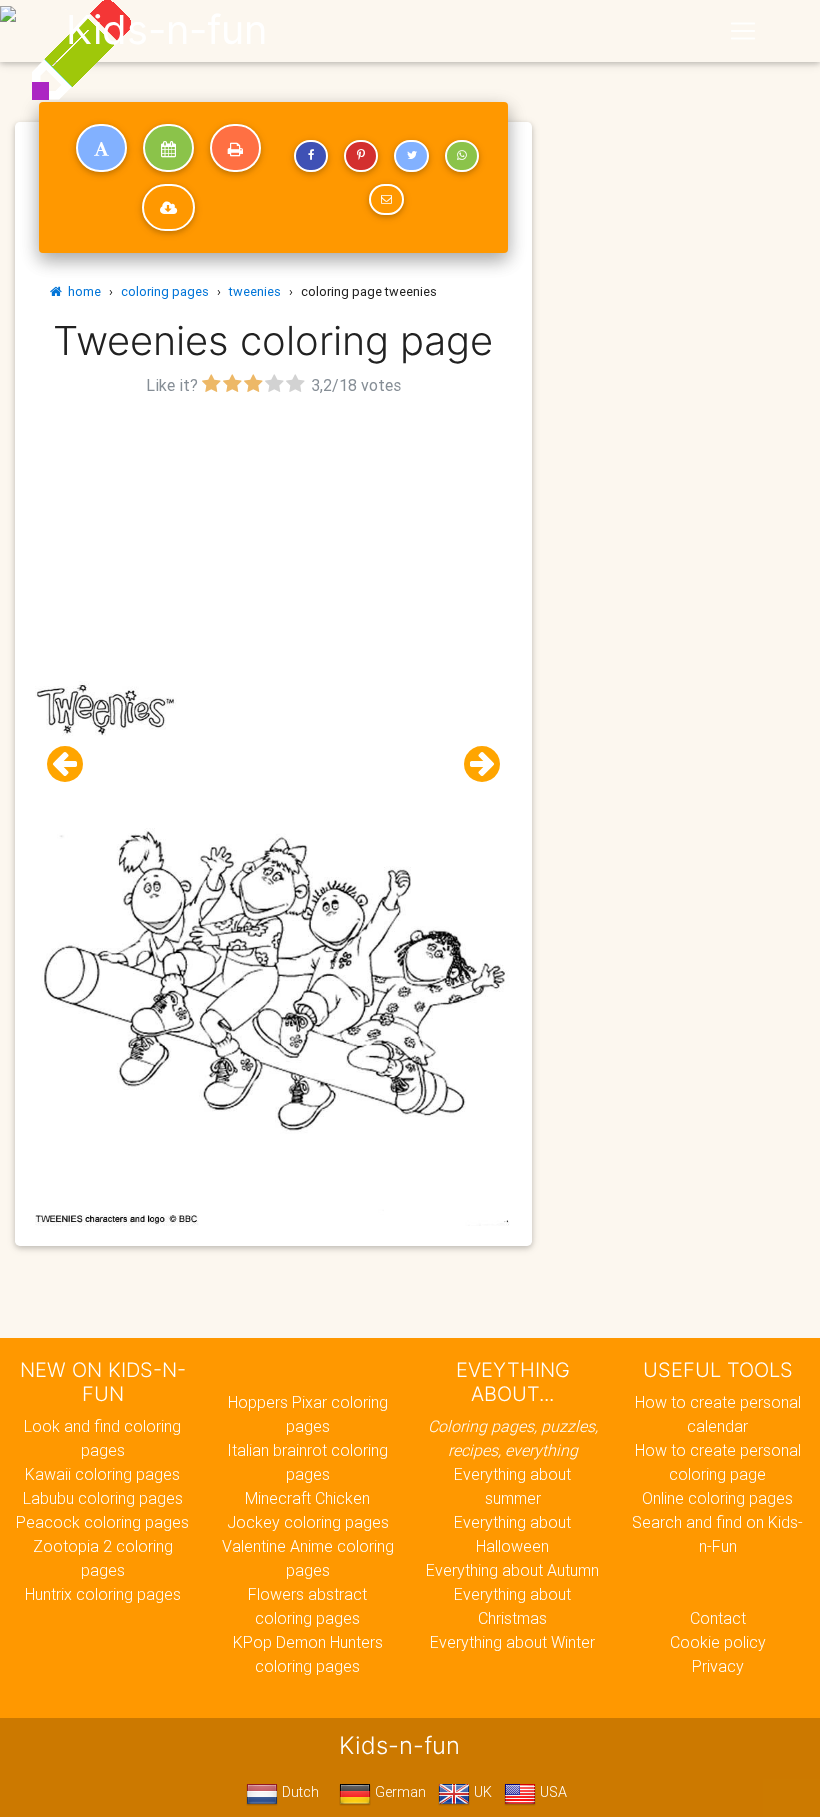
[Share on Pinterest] (361, 156)
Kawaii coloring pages (102, 1474)
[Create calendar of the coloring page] (168, 148)
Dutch (298, 1792)
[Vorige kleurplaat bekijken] (73, 764)
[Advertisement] (273, 541)
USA (551, 1792)
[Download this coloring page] (168, 208)
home (81, 291)
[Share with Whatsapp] (462, 156)
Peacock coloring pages (102, 1522)
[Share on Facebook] (311, 156)
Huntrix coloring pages (103, 1594)
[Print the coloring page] (235, 148)
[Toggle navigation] (743, 31)
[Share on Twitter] (411, 156)
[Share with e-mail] (386, 200)
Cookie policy (718, 1642)
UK (481, 1792)
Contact (718, 1618)
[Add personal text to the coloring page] (101, 148)
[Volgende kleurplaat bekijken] (474, 764)
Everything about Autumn (512, 1570)
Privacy (718, 1666)
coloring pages (165, 291)
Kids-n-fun (166, 30)
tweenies (255, 291)
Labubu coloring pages (103, 1498)
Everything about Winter (512, 1642)
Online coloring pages (717, 1498)
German (398, 1792)
